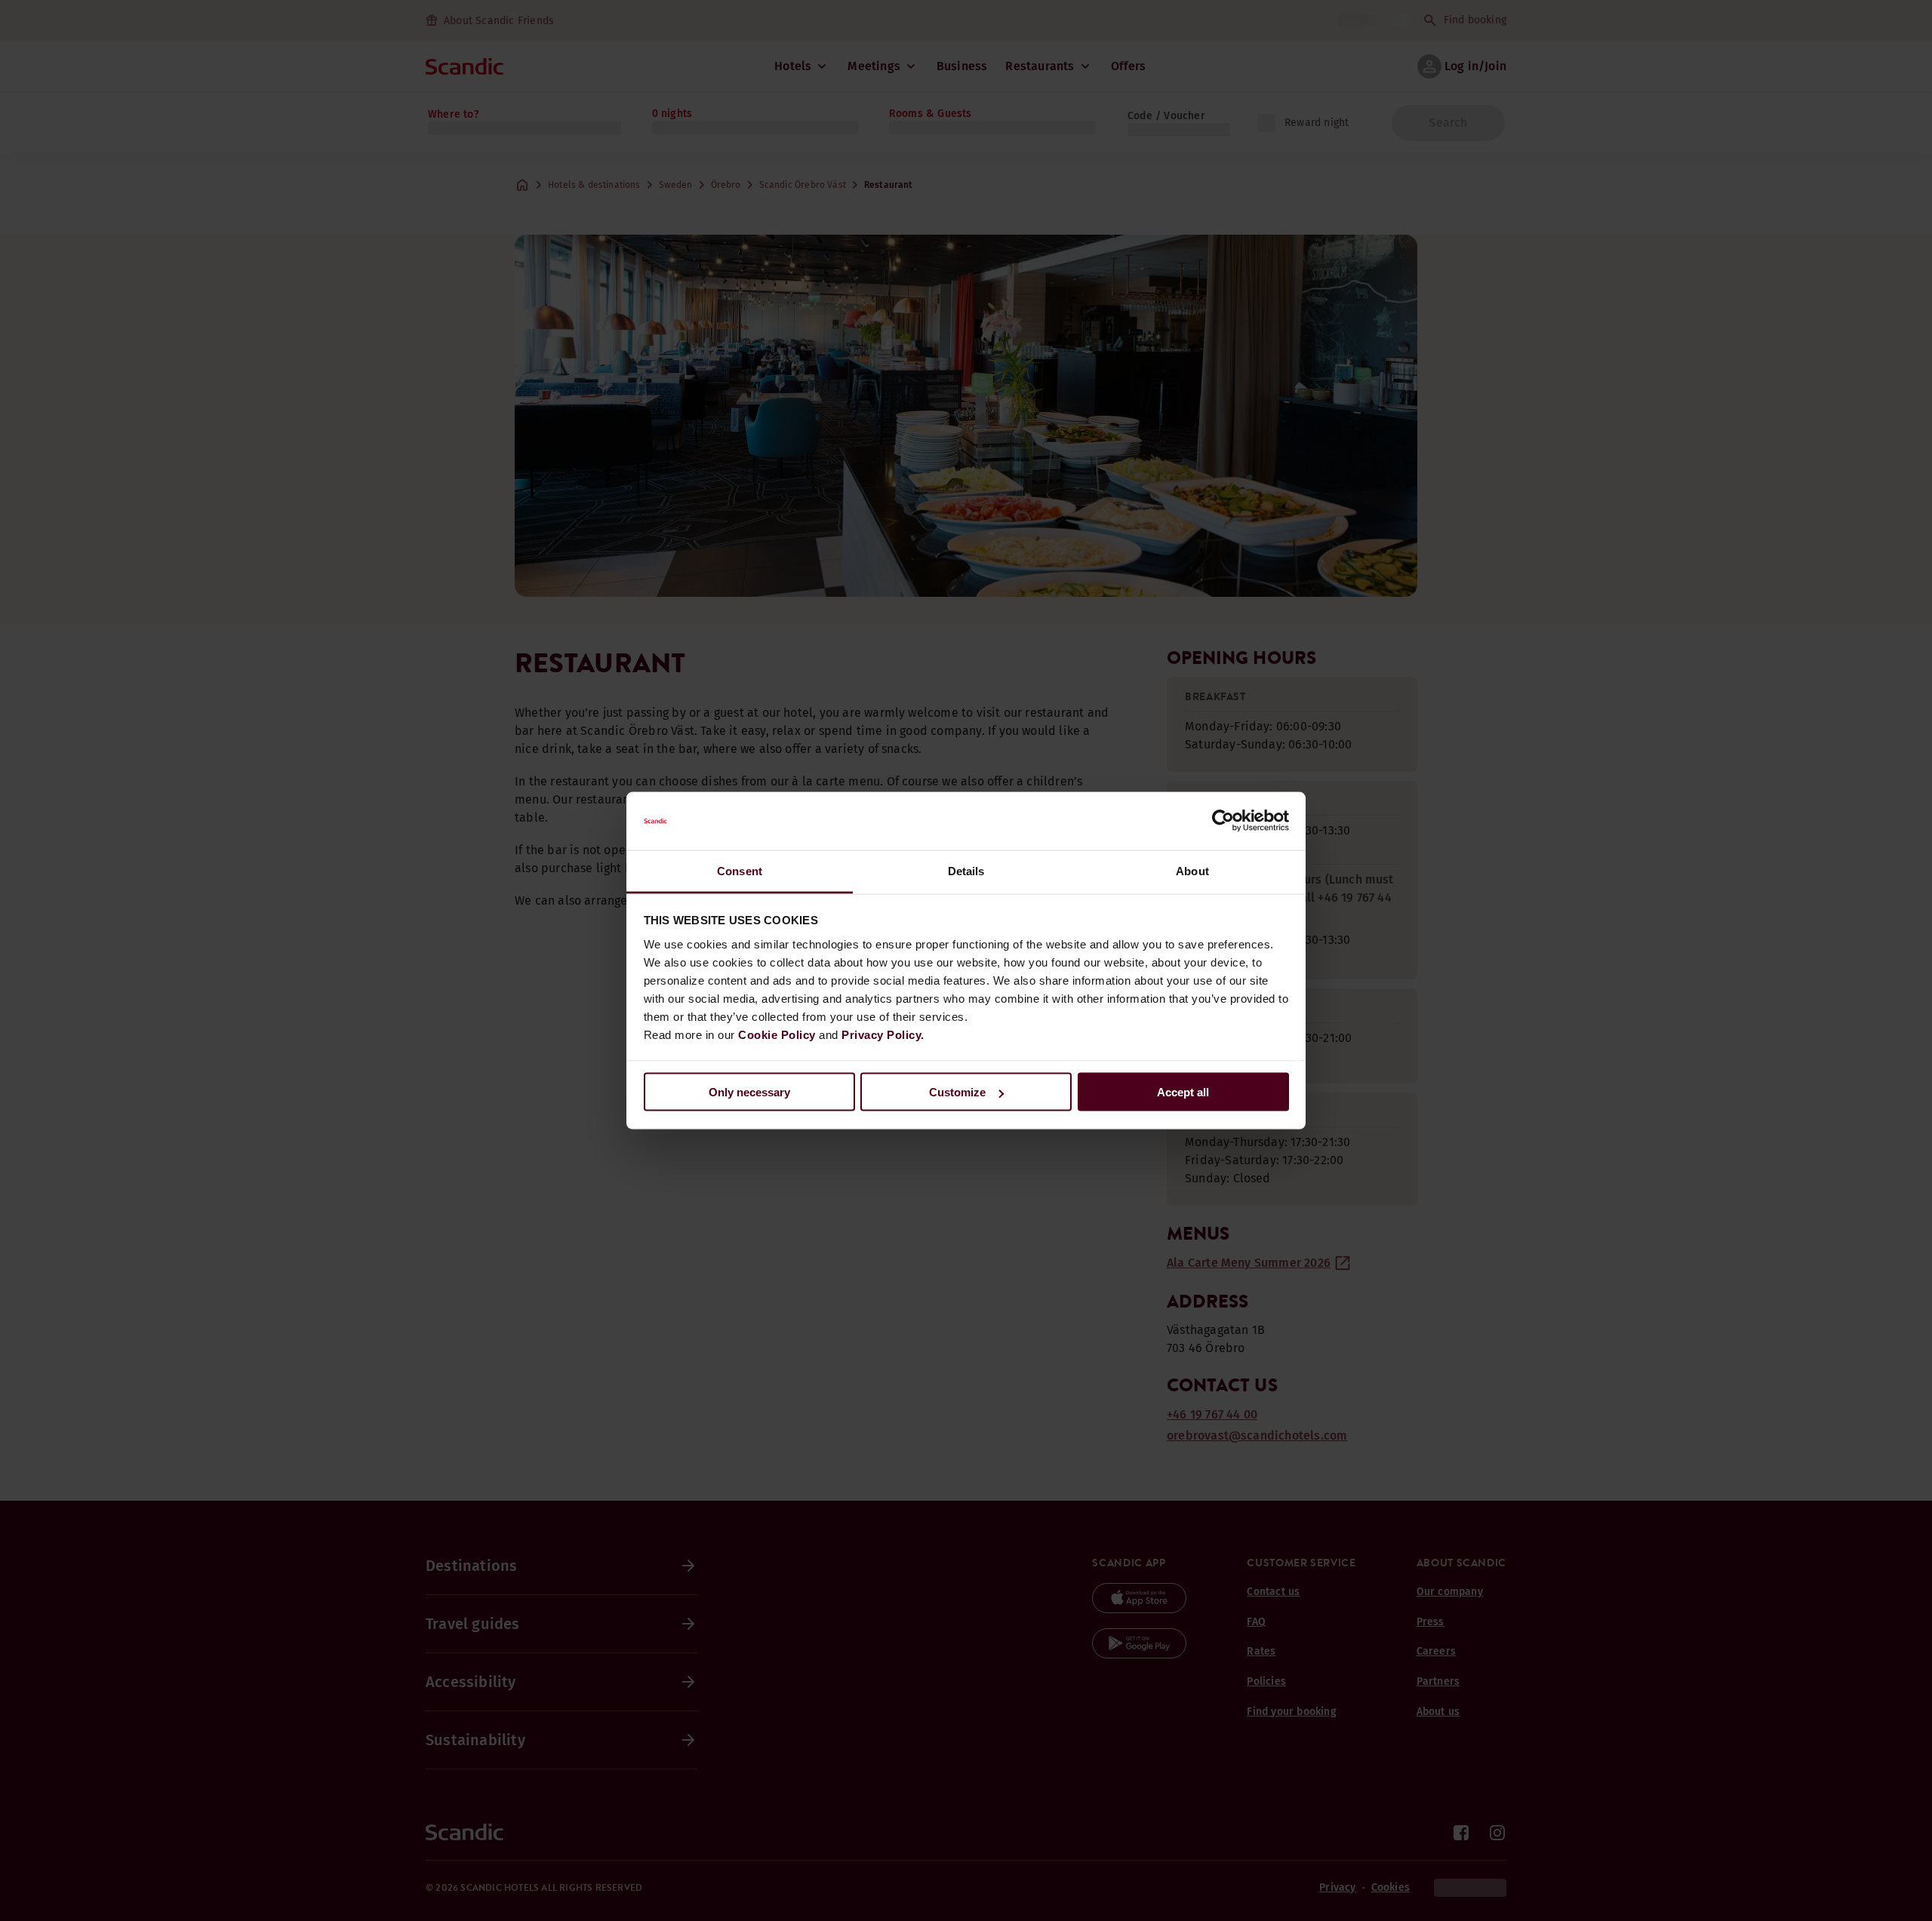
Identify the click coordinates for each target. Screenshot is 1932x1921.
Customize (957, 1092)
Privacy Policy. (883, 1034)
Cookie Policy (777, 1034)
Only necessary (749, 1092)
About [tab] (1192, 870)
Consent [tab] (740, 870)
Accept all (1183, 1092)
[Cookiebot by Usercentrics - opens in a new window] (1223, 821)
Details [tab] (966, 870)
